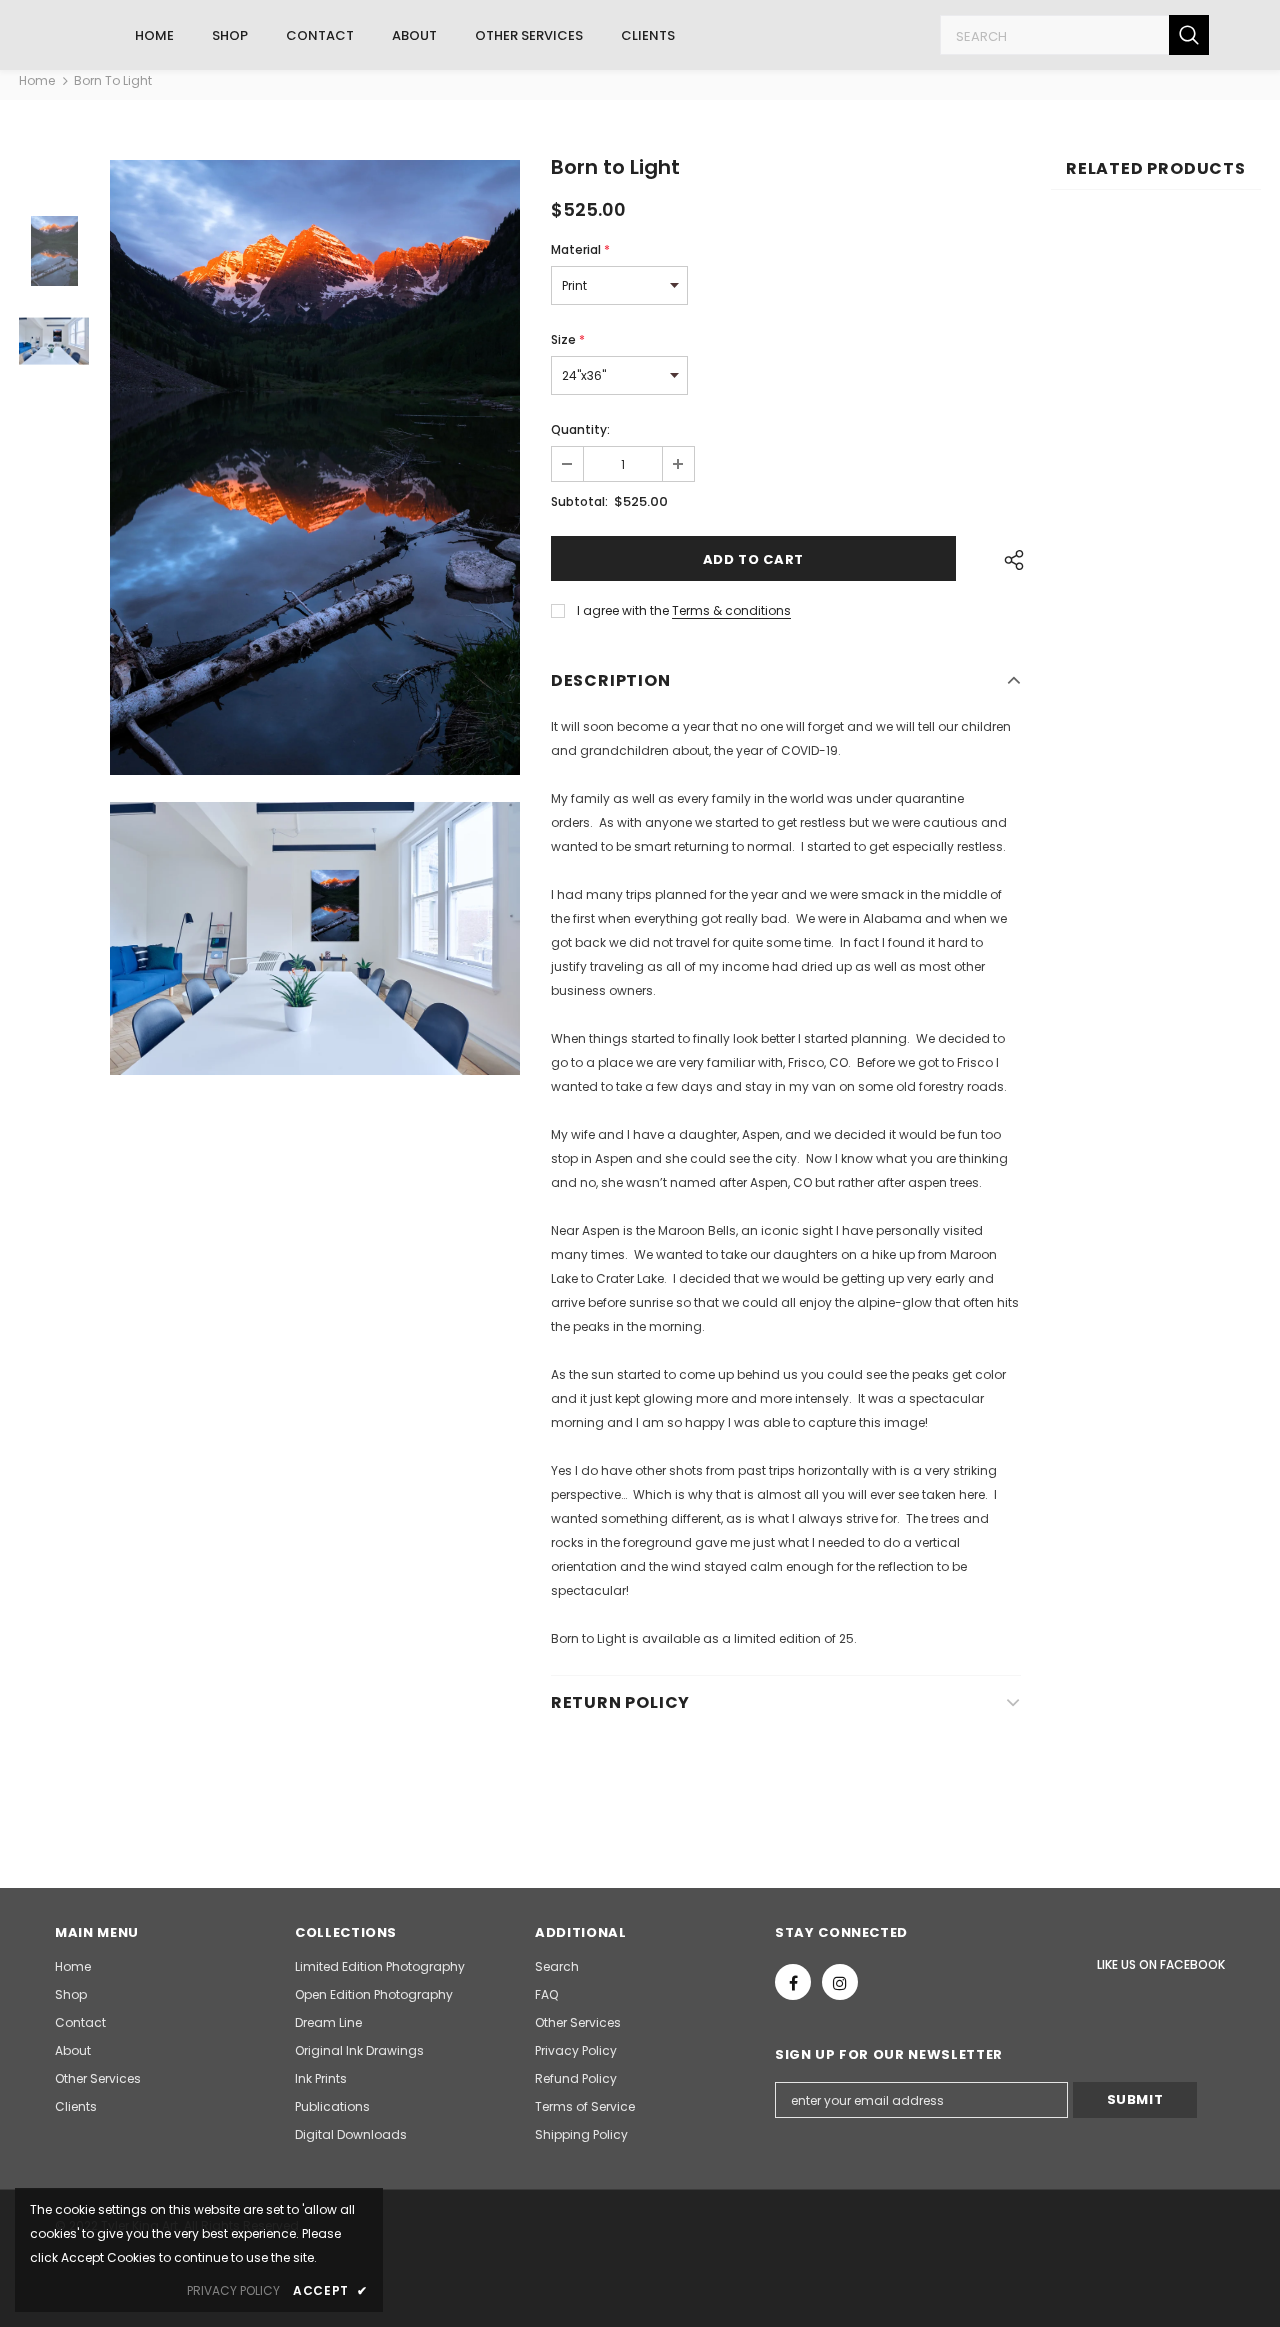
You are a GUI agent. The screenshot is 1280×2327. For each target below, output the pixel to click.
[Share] (1009, 559)
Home (37, 80)
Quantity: (580, 429)
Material (580, 249)
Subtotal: (579, 501)
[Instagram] (840, 1982)
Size (568, 339)
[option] (315, 467)
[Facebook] (793, 1982)
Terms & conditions (731, 610)
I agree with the (623, 610)
